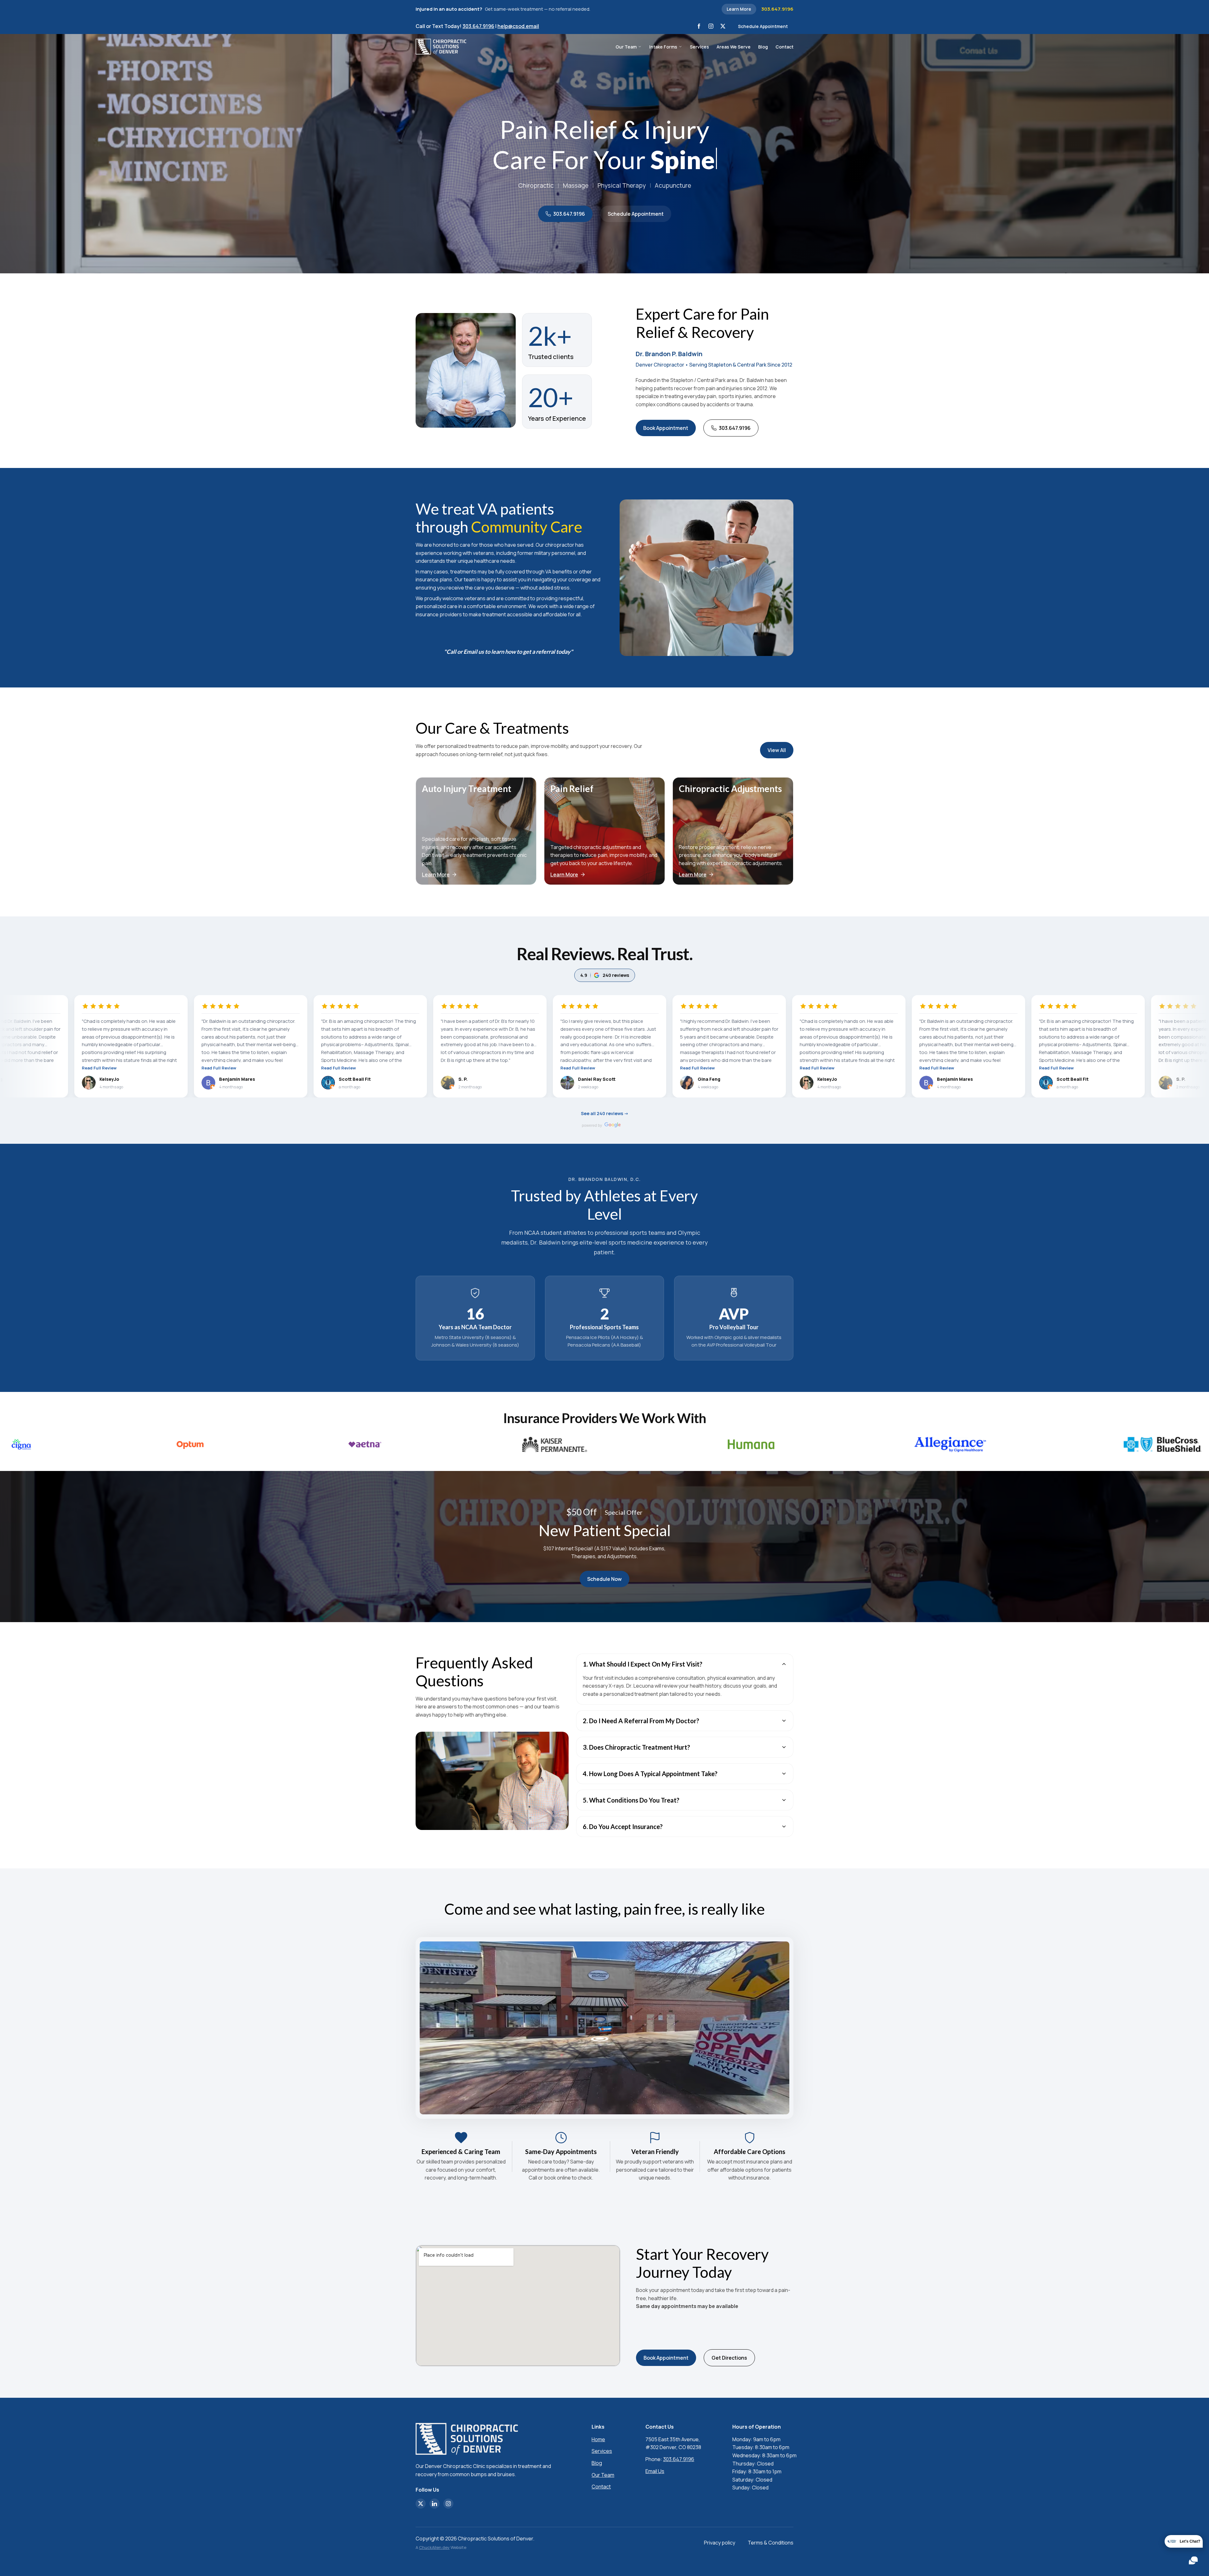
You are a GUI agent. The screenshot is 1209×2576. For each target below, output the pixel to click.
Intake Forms (663, 47)
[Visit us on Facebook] (699, 26)
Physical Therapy (622, 185)
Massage (576, 185)
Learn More (739, 9)
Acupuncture (673, 185)
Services (699, 47)
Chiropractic (536, 185)
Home (598, 2439)
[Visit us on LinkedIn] (434, 2504)
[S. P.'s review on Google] (320, 1083)
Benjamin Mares (110, 1079)
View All (777, 750)
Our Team (626, 47)
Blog (763, 47)
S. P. (335, 1079)
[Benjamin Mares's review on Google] (81, 1083)
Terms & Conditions (771, 2543)
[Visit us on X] (723, 26)
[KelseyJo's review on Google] (679, 1083)
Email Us (655, 2471)
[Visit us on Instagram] (711, 26)
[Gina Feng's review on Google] (559, 1083)
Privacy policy (720, 2543)
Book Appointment (666, 428)
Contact (784, 47)
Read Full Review (91, 1068)
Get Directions (729, 2358)
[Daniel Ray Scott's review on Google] (440, 1083)
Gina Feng (582, 1079)
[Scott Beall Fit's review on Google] (201, 1083)
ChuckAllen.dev (434, 2547)
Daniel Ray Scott (469, 1079)
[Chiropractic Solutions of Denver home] (441, 47)
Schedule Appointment (763, 26)
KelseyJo (700, 1079)
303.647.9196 (777, 9)
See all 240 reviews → (605, 1113)
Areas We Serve (734, 47)
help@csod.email (518, 26)
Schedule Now (604, 1579)
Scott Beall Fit (227, 1079)
